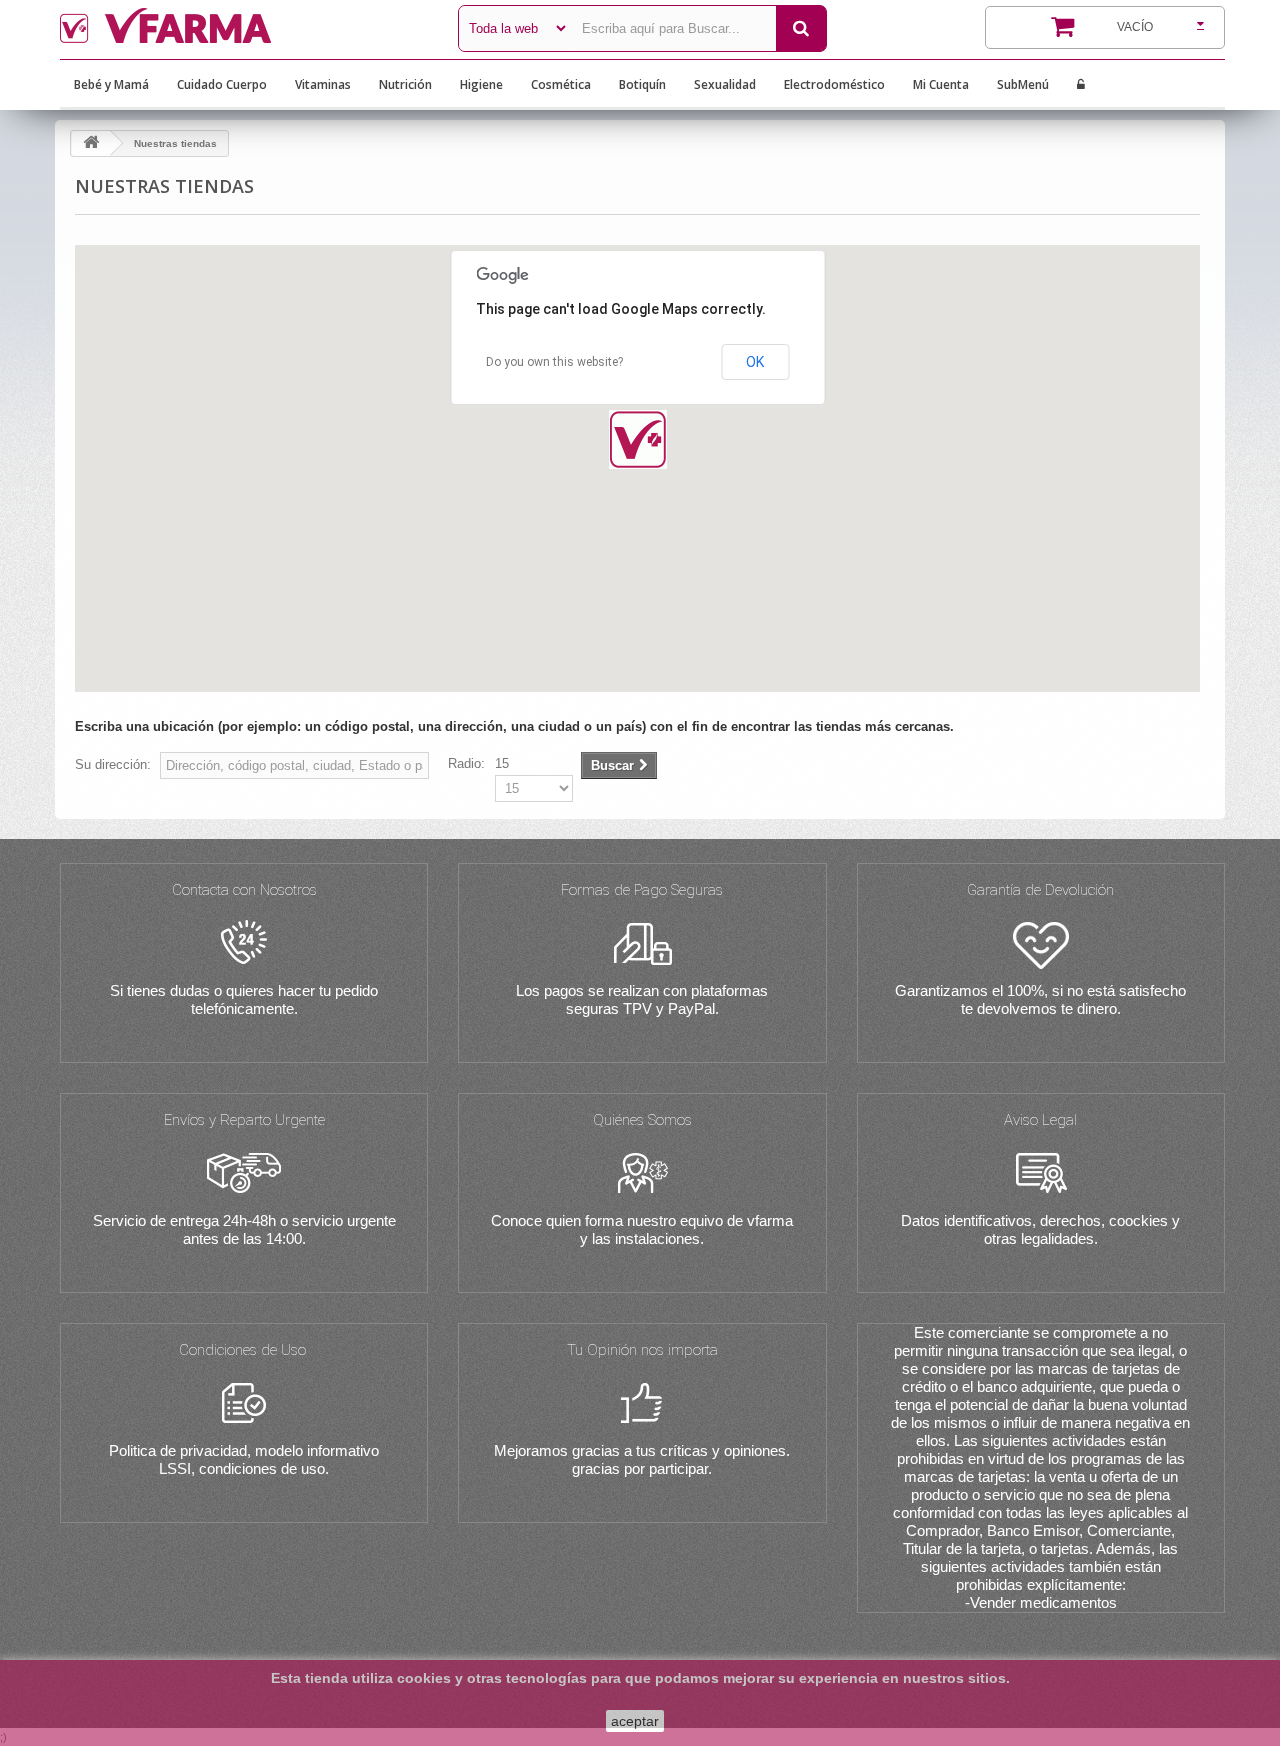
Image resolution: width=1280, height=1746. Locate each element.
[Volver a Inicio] (91, 143)
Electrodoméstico (834, 84)
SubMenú (1023, 84)
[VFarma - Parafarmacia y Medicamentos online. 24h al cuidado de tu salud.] (244, 25)
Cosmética (561, 84)
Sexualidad (725, 84)
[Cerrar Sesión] (1081, 85)
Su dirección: (113, 764)
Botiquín (642, 84)
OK (755, 362)
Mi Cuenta (941, 84)
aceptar (635, 1721)
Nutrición (405, 84)
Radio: (466, 763)
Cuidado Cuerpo (222, 84)
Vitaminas (323, 84)
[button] (638, 439)
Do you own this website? (554, 362)
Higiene (481, 84)
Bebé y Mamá (111, 84)
